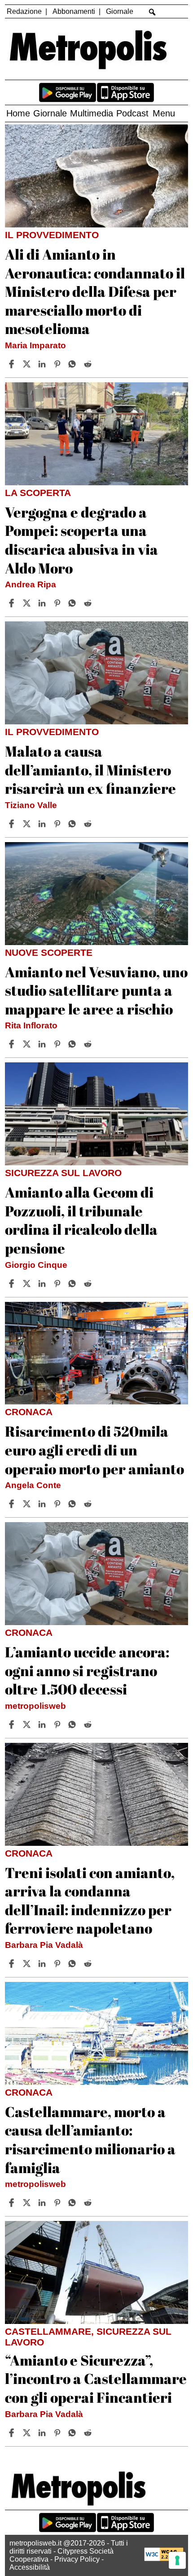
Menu (164, 113)
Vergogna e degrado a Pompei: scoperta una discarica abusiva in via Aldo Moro (81, 540)
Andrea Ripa (31, 584)
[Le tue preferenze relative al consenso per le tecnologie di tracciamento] (177, 2560)
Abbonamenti (74, 11)
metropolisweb (35, 1706)
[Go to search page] (152, 12)
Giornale (120, 11)
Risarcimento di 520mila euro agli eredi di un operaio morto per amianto (94, 1450)
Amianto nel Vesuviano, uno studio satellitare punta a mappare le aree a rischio (96, 990)
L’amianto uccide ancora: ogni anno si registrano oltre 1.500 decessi (87, 1670)
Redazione (24, 11)
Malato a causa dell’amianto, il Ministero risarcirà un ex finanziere (90, 770)
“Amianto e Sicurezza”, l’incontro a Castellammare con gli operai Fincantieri (96, 2379)
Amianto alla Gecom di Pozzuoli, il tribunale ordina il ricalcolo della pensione (81, 1220)
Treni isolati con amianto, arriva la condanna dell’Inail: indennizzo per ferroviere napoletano (90, 1900)
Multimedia (92, 113)
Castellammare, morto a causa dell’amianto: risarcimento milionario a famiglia (90, 2140)
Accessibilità (30, 2567)
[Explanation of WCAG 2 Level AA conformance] (164, 2559)
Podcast (132, 113)
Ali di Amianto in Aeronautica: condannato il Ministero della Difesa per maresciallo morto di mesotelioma (95, 291)
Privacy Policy (77, 2559)
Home (18, 113)
